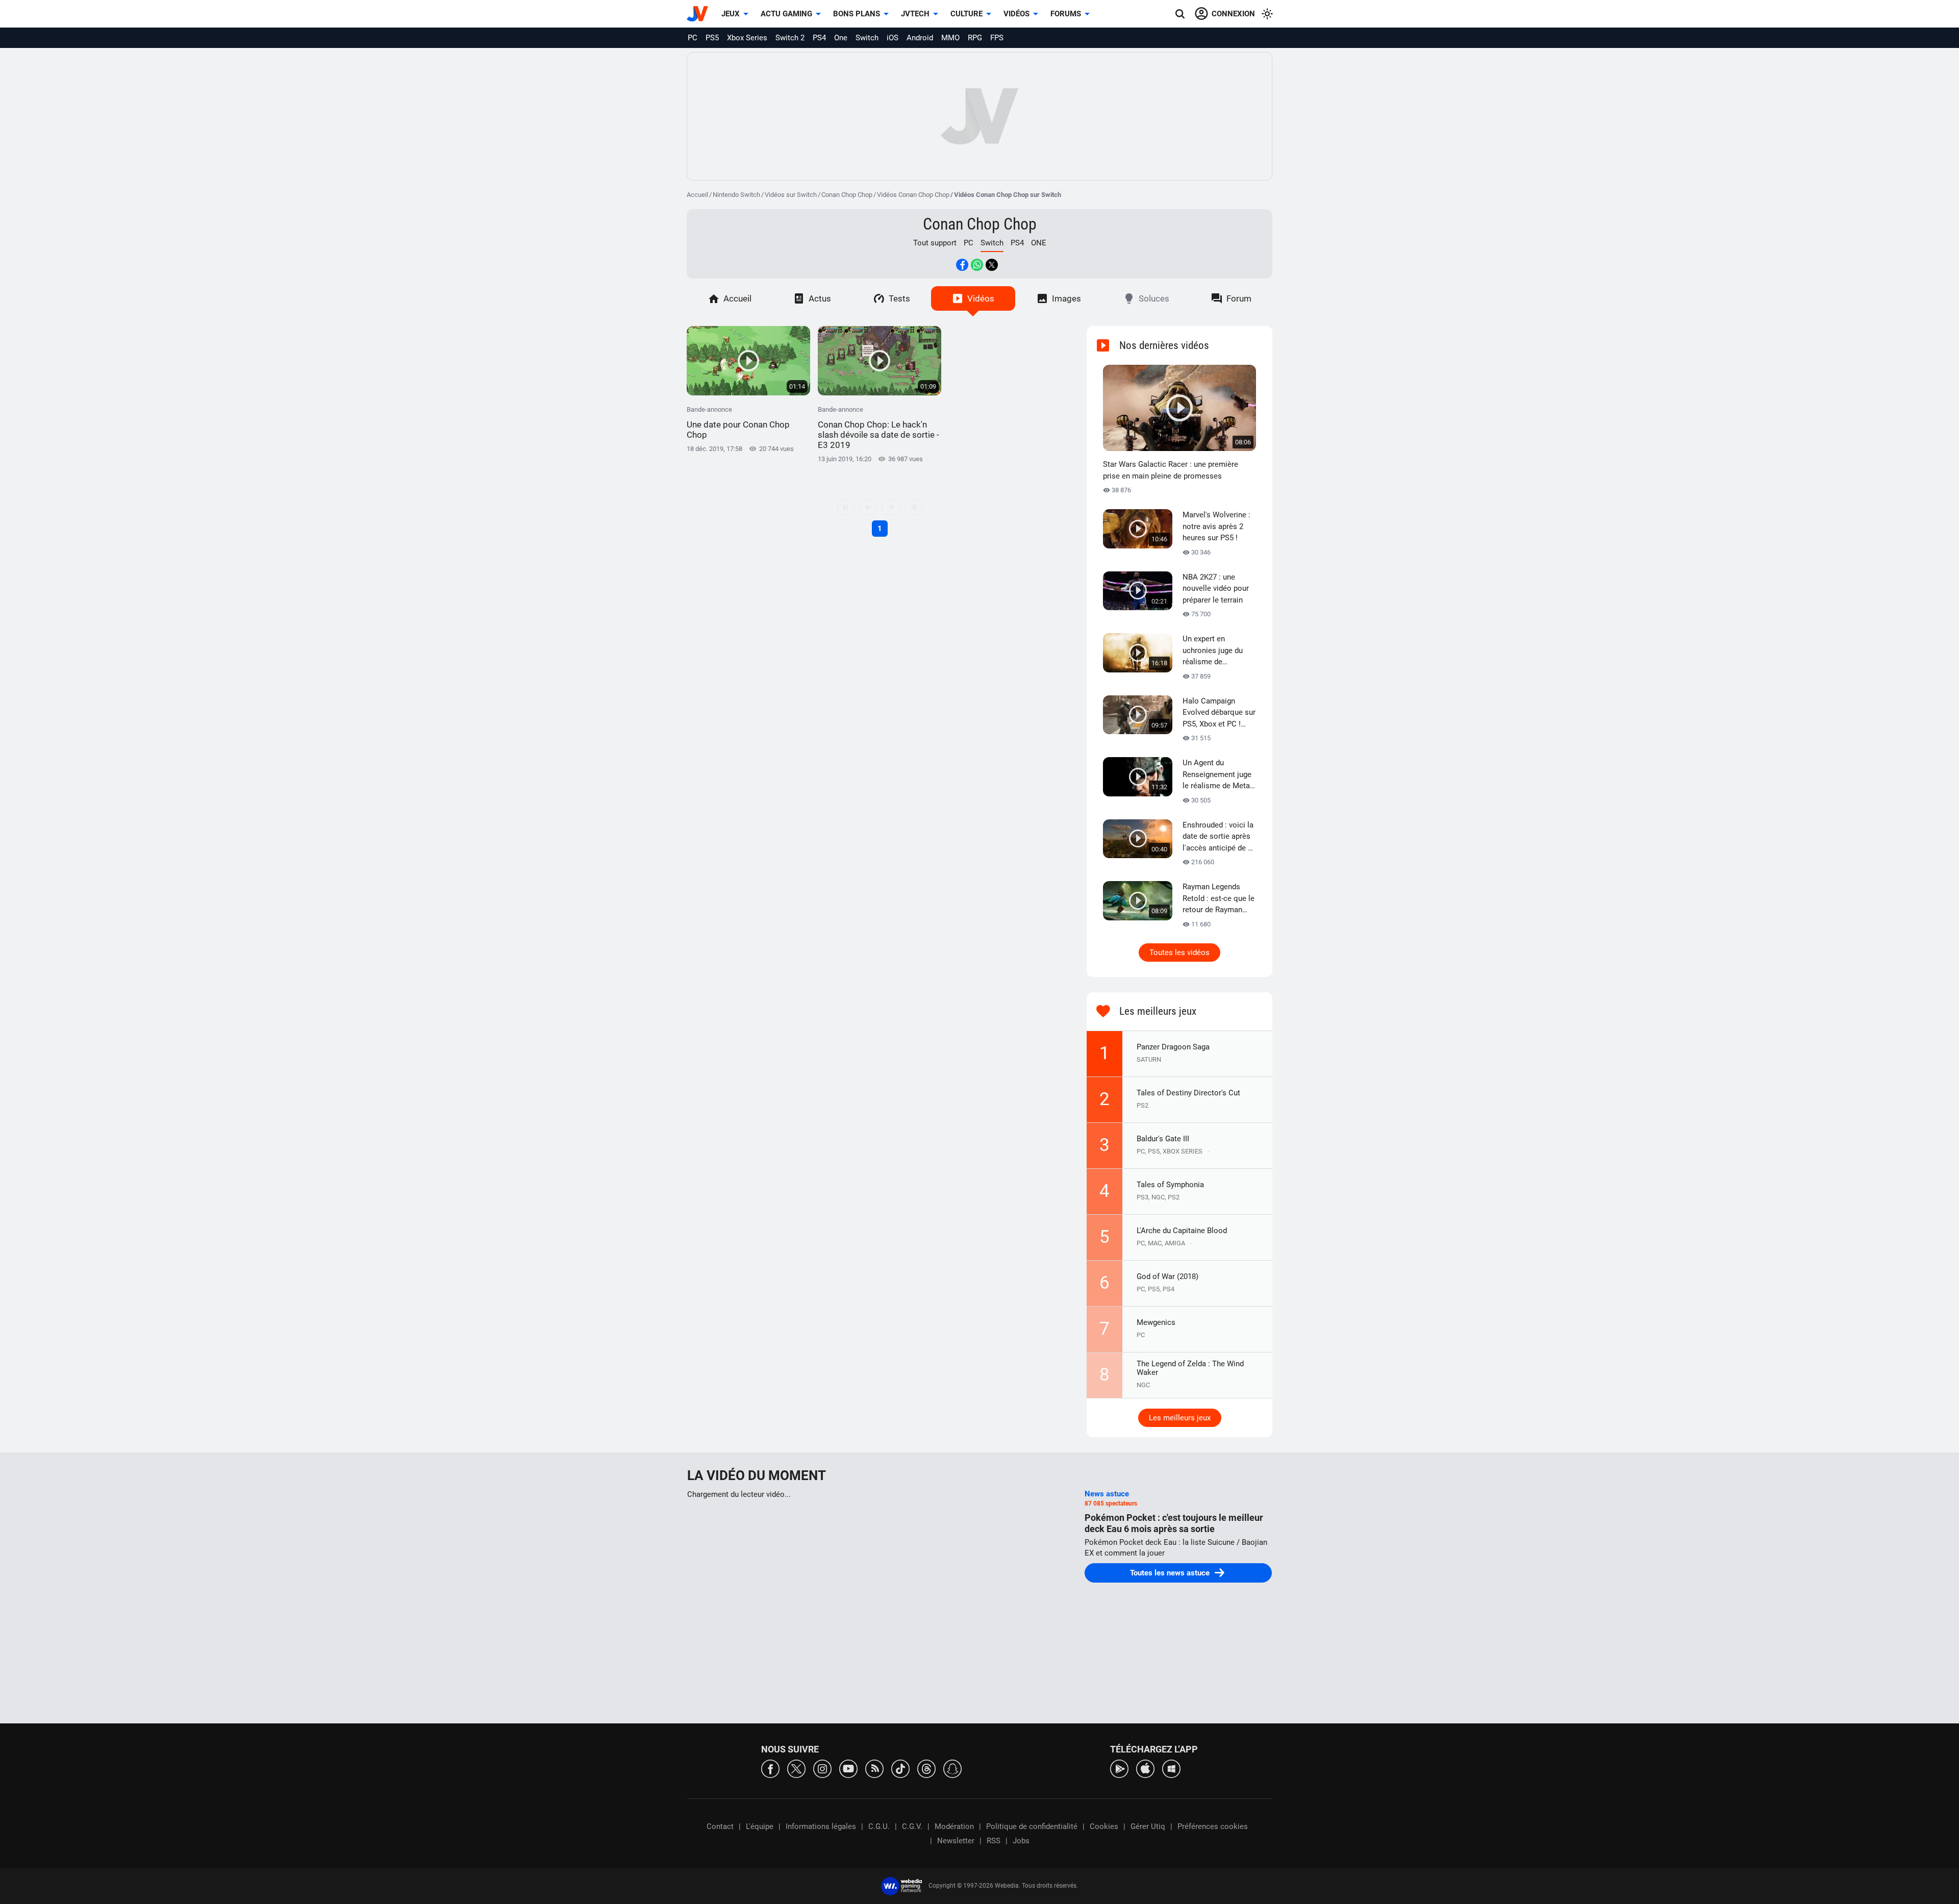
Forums (1066, 14)
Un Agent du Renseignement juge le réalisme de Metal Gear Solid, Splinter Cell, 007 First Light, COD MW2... (1217, 775)
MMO (950, 38)
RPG (975, 38)
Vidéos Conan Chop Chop (913, 195)
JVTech (915, 14)
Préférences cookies (1213, 1826)
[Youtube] (848, 1768)
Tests (899, 298)
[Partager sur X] (992, 265)
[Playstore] (1119, 1768)
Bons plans (857, 14)
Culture (966, 14)
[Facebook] (770, 1768)
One (841, 38)
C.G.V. (912, 1826)
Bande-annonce (738, 423)
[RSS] (874, 1768)
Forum (1239, 298)
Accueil (697, 195)
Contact (720, 1826)
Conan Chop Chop (847, 195)
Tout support (935, 243)
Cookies (1104, 1826)
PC (693, 38)
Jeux (731, 14)
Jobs (1021, 1841)
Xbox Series (747, 38)
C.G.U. (879, 1826)
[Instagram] (822, 1768)
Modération (954, 1826)
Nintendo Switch (736, 195)
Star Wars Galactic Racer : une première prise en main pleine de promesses (1171, 470)
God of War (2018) (1167, 1276)
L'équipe (760, 1826)
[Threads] (926, 1768)
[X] (796, 1768)
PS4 (819, 38)
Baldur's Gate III (1163, 1139)
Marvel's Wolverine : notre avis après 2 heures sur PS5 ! (1216, 526)
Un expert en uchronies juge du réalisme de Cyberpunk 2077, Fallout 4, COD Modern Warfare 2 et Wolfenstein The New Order (1219, 651)
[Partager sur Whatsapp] (977, 265)
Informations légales (821, 1826)
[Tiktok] (900, 1768)
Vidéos (1016, 14)
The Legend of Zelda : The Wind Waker (1190, 1368)
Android (920, 38)
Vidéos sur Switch (791, 195)
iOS (893, 38)
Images (1066, 298)
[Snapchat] (952, 1768)
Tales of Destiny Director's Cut (1188, 1093)
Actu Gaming (786, 14)
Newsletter (956, 1841)
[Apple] (1145, 1768)
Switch (867, 38)
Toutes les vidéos (1179, 953)
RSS (994, 1841)
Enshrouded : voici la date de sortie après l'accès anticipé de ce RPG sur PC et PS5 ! (1219, 837)
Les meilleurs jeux (1180, 1418)
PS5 (712, 38)
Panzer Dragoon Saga (1173, 1047)
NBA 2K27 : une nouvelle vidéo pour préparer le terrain (1216, 588)
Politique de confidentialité (1032, 1826)
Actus (820, 298)
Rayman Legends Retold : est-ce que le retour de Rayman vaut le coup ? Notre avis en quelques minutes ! (1219, 899)
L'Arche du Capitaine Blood (1182, 1231)
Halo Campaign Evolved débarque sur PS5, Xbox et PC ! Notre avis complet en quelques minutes (1219, 713)
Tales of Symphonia (1170, 1185)
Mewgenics (1156, 1322)
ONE (1039, 243)
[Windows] (1171, 1768)
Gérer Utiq (1148, 1826)
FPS (997, 38)
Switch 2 (790, 38)
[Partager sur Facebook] (962, 265)
